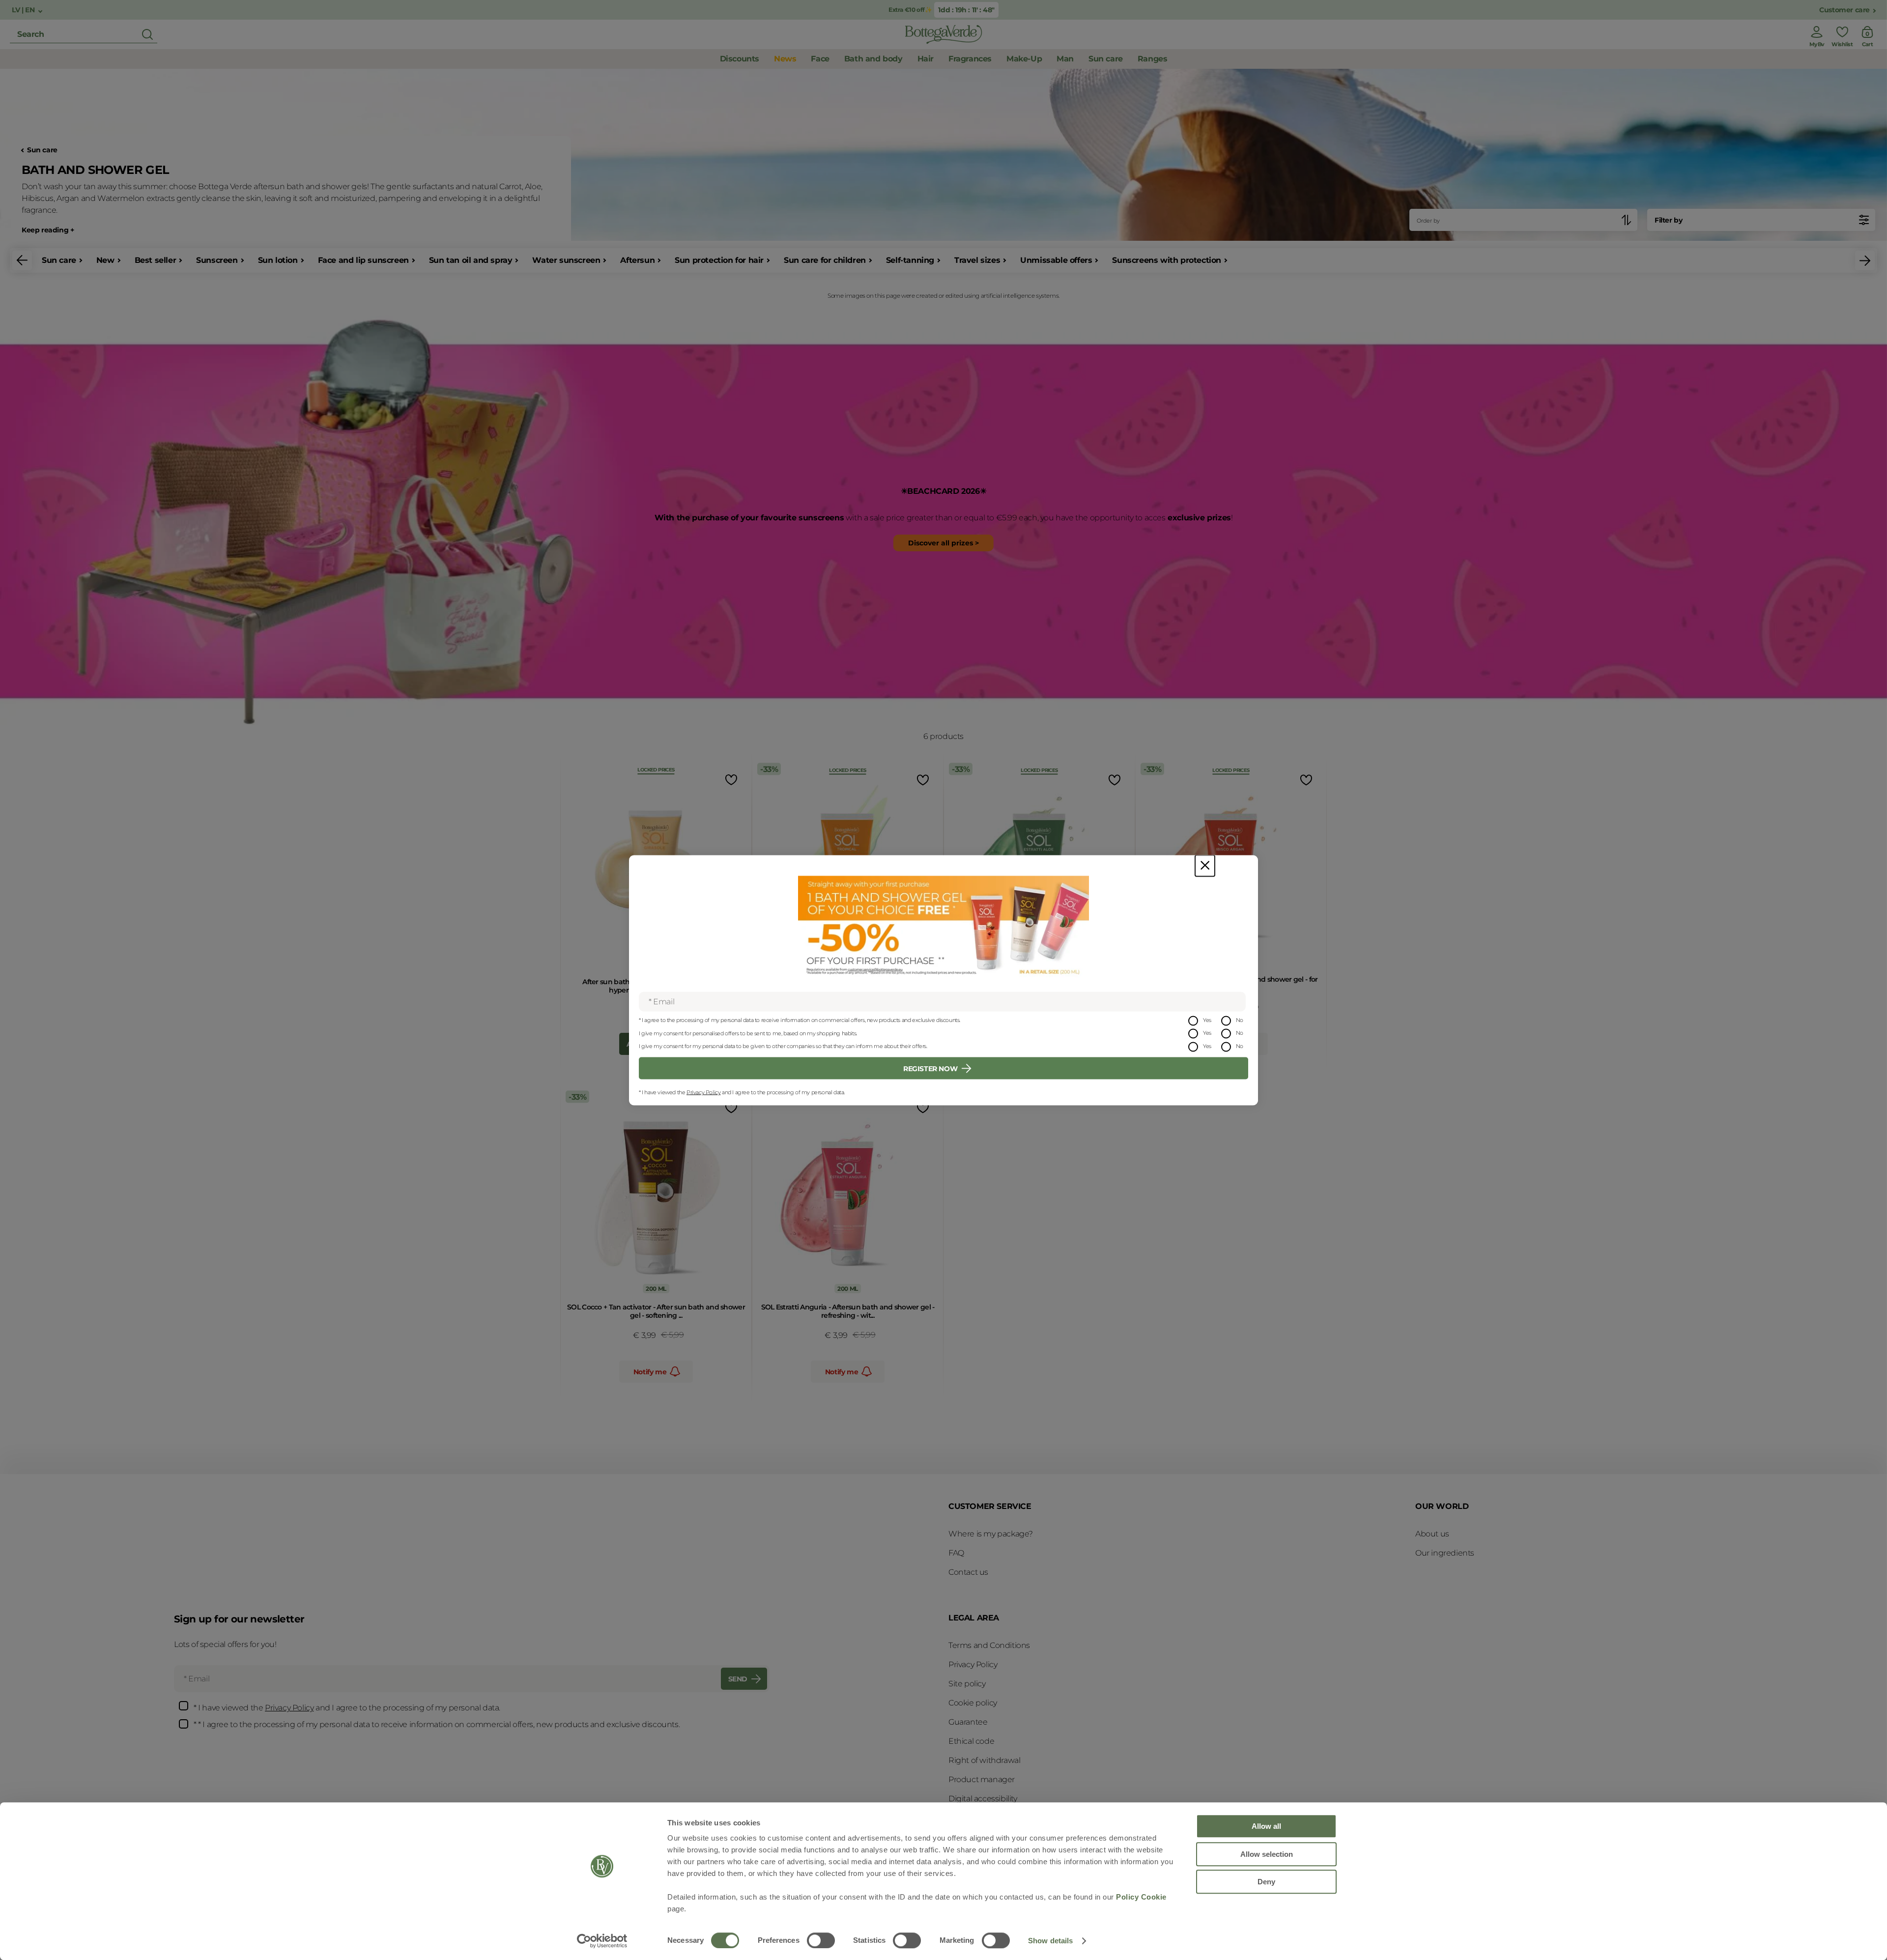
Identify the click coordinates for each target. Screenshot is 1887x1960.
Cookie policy (973, 1703)
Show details (1050, 1941)
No (1240, 1020)
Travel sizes (977, 260)
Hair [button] (926, 59)
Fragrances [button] (970, 59)
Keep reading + (48, 230)
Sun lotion (278, 260)
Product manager (982, 1779)
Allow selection (1267, 1854)
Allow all (1266, 1826)
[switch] (821, 1940)
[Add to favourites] (730, 780)
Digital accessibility (983, 1799)
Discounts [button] (740, 59)
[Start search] (147, 34)
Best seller (156, 260)
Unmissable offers (1056, 260)
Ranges (1153, 59)
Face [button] (820, 59)
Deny (1266, 1882)
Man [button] (1065, 59)
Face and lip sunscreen (363, 260)
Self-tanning (910, 260)
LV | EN (24, 10)
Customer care (1844, 10)
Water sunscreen (566, 260)
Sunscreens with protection (1167, 260)
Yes (1207, 1020)
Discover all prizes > (943, 543)
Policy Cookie (1141, 1897)
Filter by (1668, 220)
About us (1432, 1534)
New (105, 260)
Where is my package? (991, 1534)
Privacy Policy (703, 1092)
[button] (22, 260)
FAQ (956, 1553)
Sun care (42, 150)
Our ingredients (1445, 1553)
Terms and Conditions (989, 1645)
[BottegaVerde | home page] (943, 34)
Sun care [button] (1106, 59)
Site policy (967, 1684)
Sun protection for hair (719, 260)
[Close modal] (1205, 866)
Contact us (968, 1572)
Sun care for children (825, 260)
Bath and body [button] (873, 59)
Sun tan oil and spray (471, 260)
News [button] (785, 59)
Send (738, 1679)
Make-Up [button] (1024, 59)
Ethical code (971, 1741)
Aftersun (637, 260)
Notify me (650, 1372)
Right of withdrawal (984, 1760)
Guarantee (968, 1722)
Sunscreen (217, 260)
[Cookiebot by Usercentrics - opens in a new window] (602, 1941)
